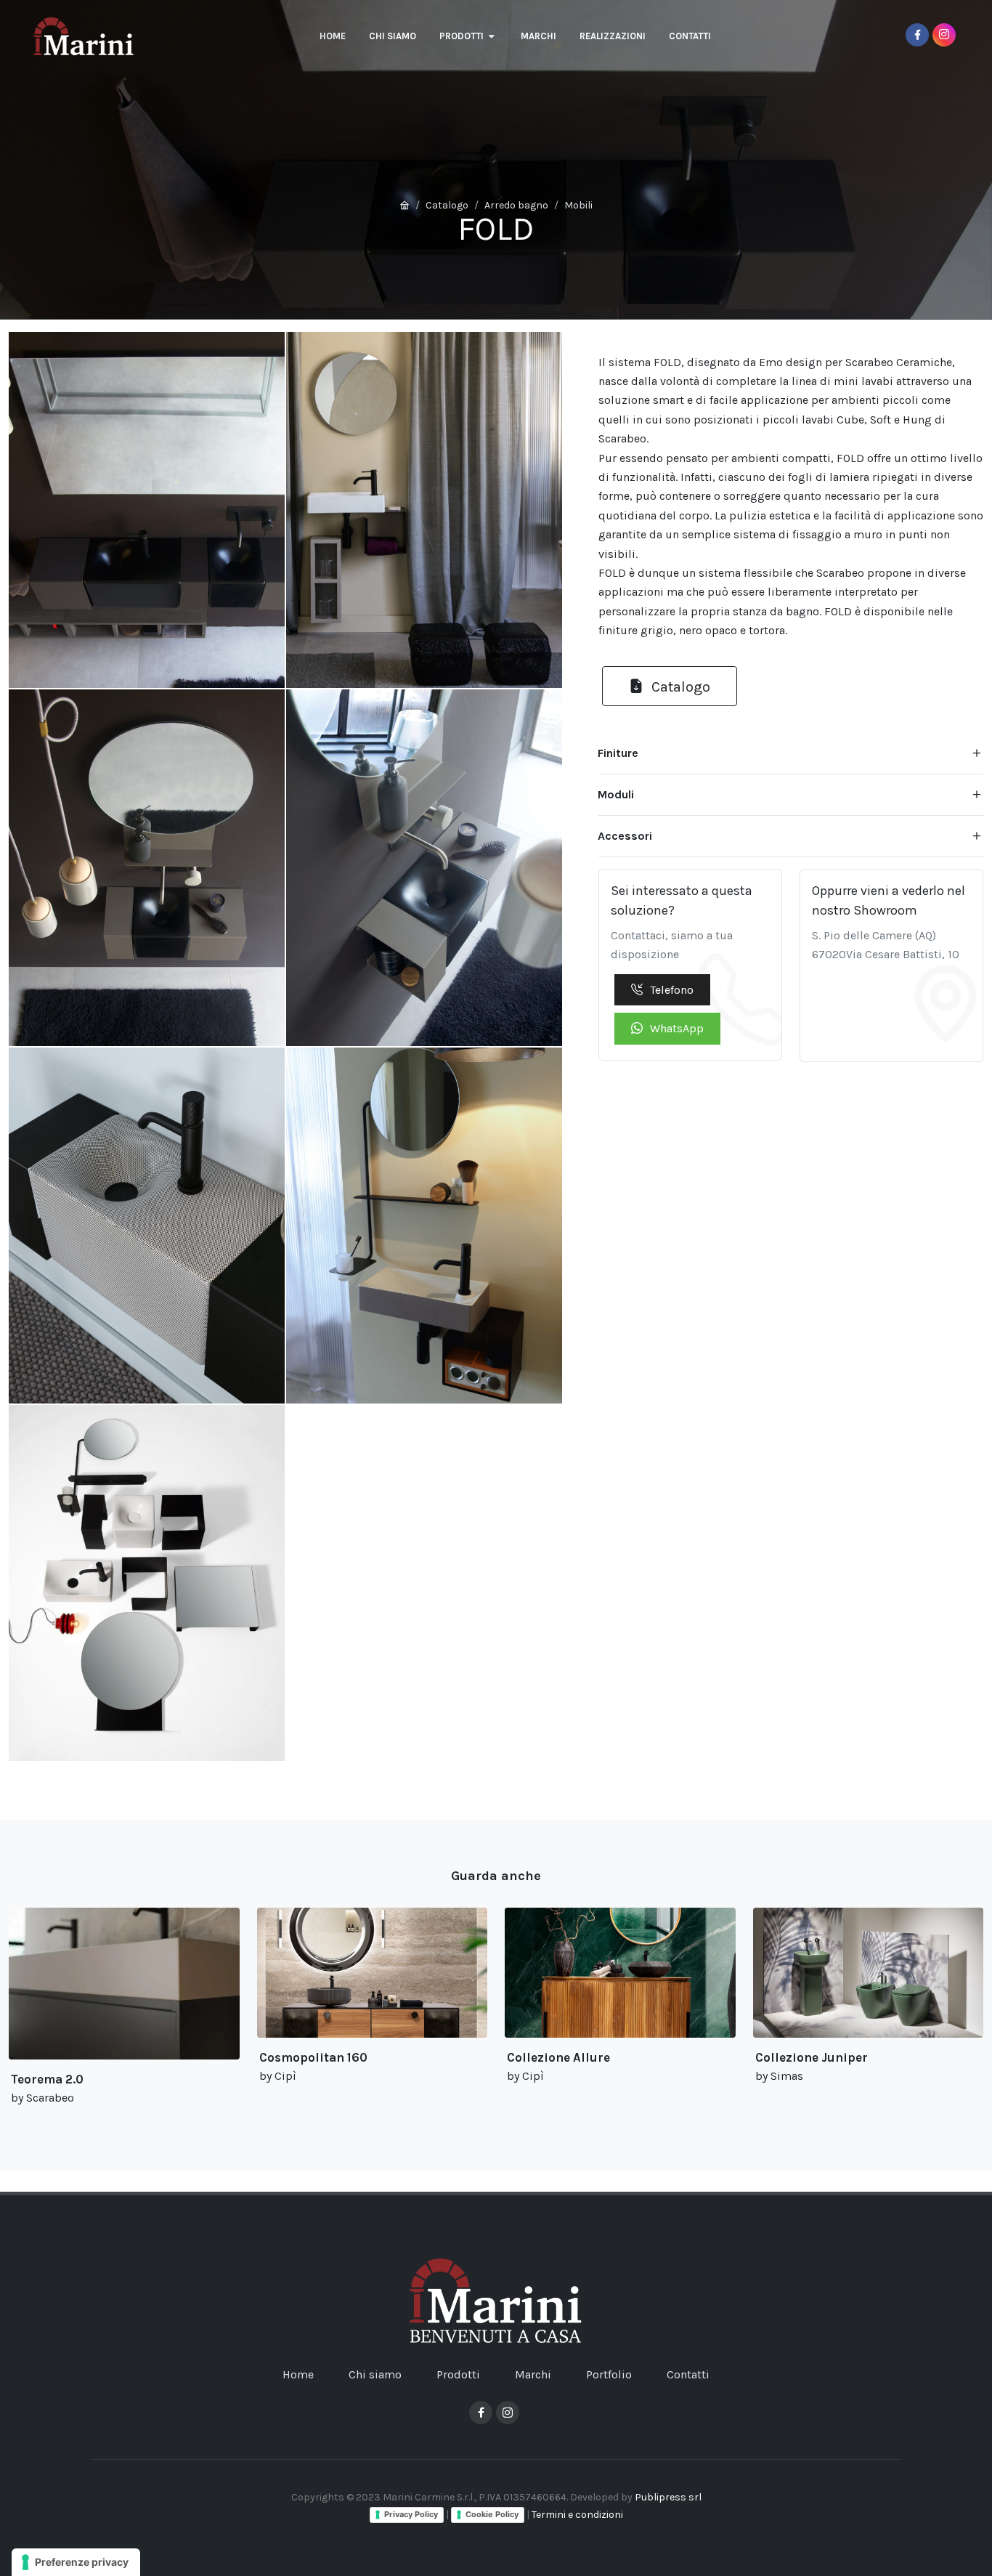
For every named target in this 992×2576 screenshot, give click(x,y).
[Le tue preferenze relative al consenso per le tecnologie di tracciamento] (76, 2562)
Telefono (672, 990)
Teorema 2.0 (47, 2079)
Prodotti (458, 2374)
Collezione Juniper (812, 2057)
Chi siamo (375, 2374)
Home (298, 2374)
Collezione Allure (558, 2057)
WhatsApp (677, 1028)
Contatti (688, 2374)
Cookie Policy (492, 2514)
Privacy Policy (411, 2514)
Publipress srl (668, 2497)
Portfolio (609, 2374)
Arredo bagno (516, 205)
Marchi (533, 2374)
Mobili (578, 205)
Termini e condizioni (577, 2515)
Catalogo (447, 205)
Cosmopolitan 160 (313, 2057)
